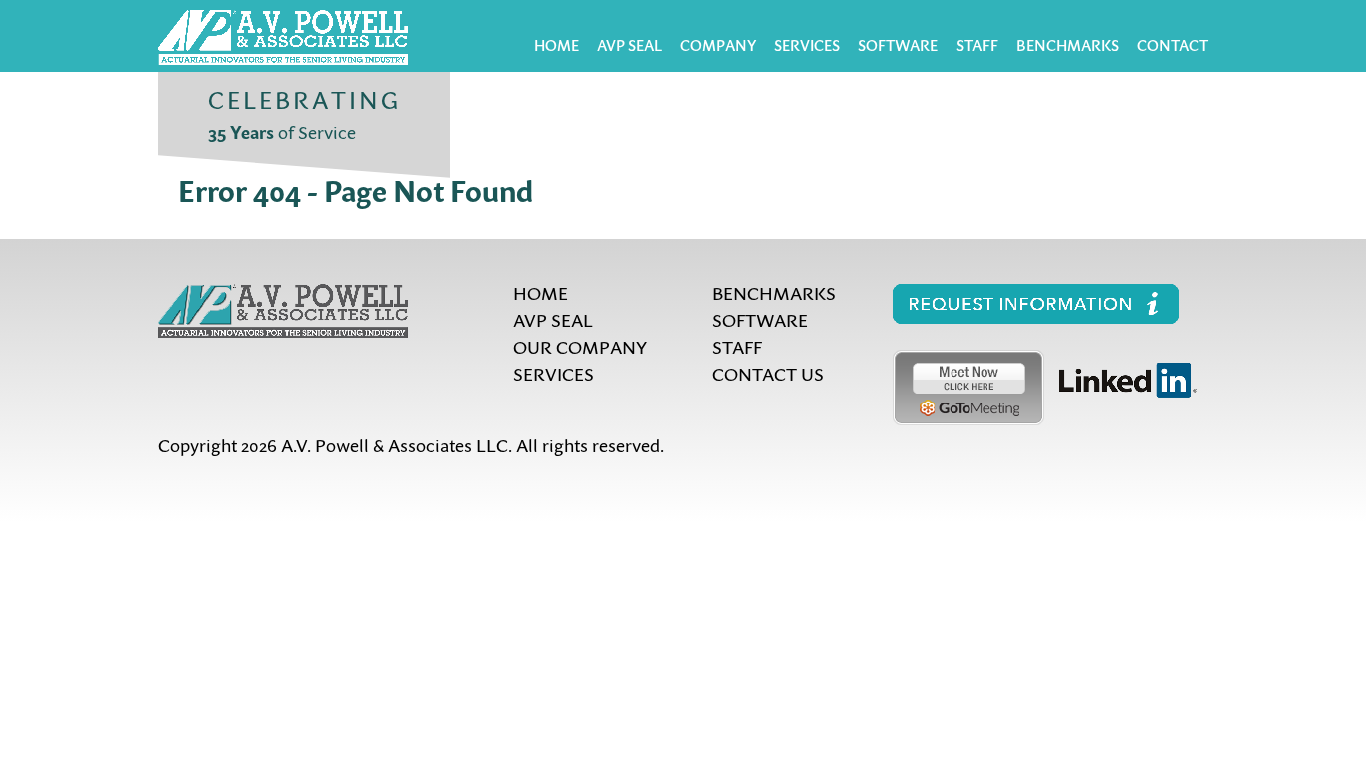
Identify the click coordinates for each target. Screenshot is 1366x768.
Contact (1172, 45)
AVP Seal (629, 45)
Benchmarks (1067, 45)
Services (807, 45)
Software (898, 45)
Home (556, 45)
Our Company (580, 346)
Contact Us (768, 373)
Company (718, 45)
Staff (977, 45)
